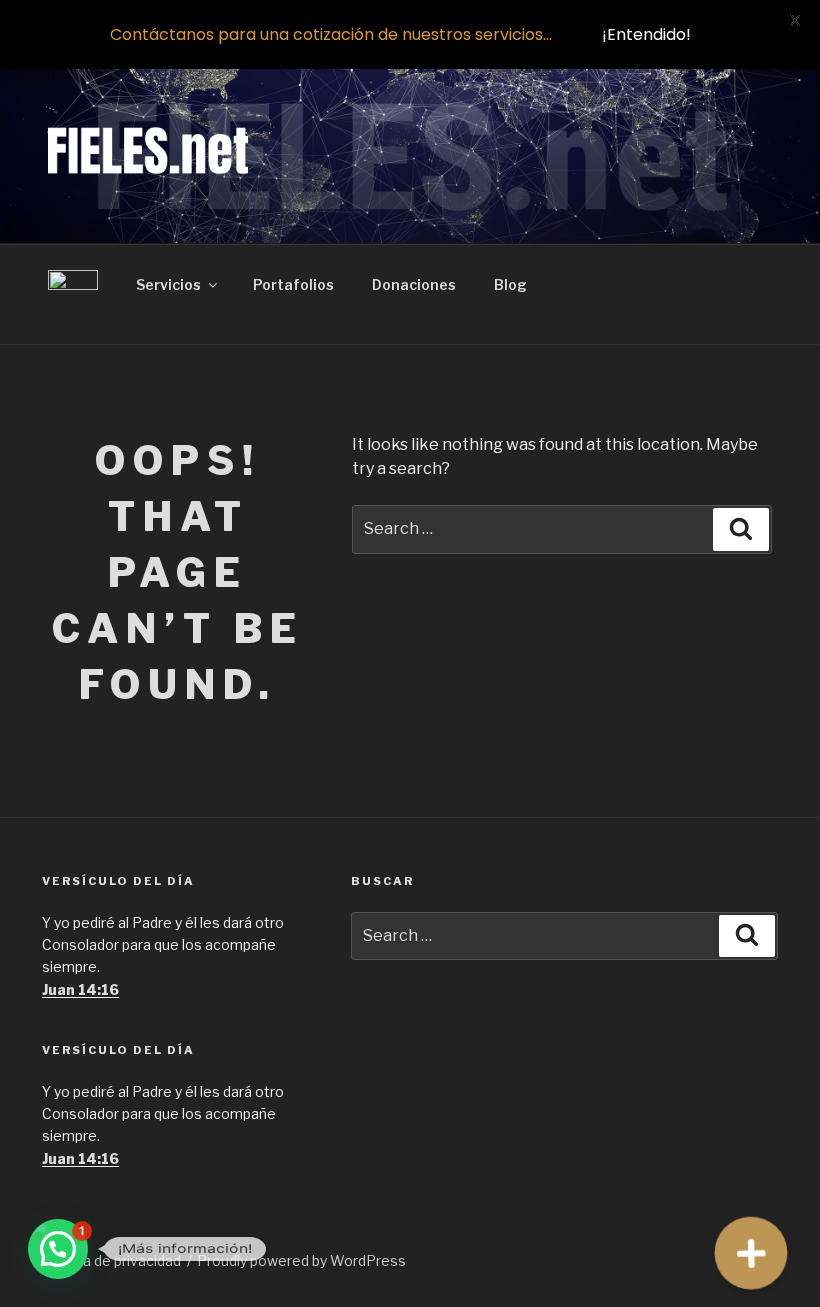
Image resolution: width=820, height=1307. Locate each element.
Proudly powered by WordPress (301, 1260)
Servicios (168, 284)
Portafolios (293, 284)
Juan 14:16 (80, 989)
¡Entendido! (646, 34)
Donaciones (414, 284)
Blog (510, 284)
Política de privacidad (111, 1260)
